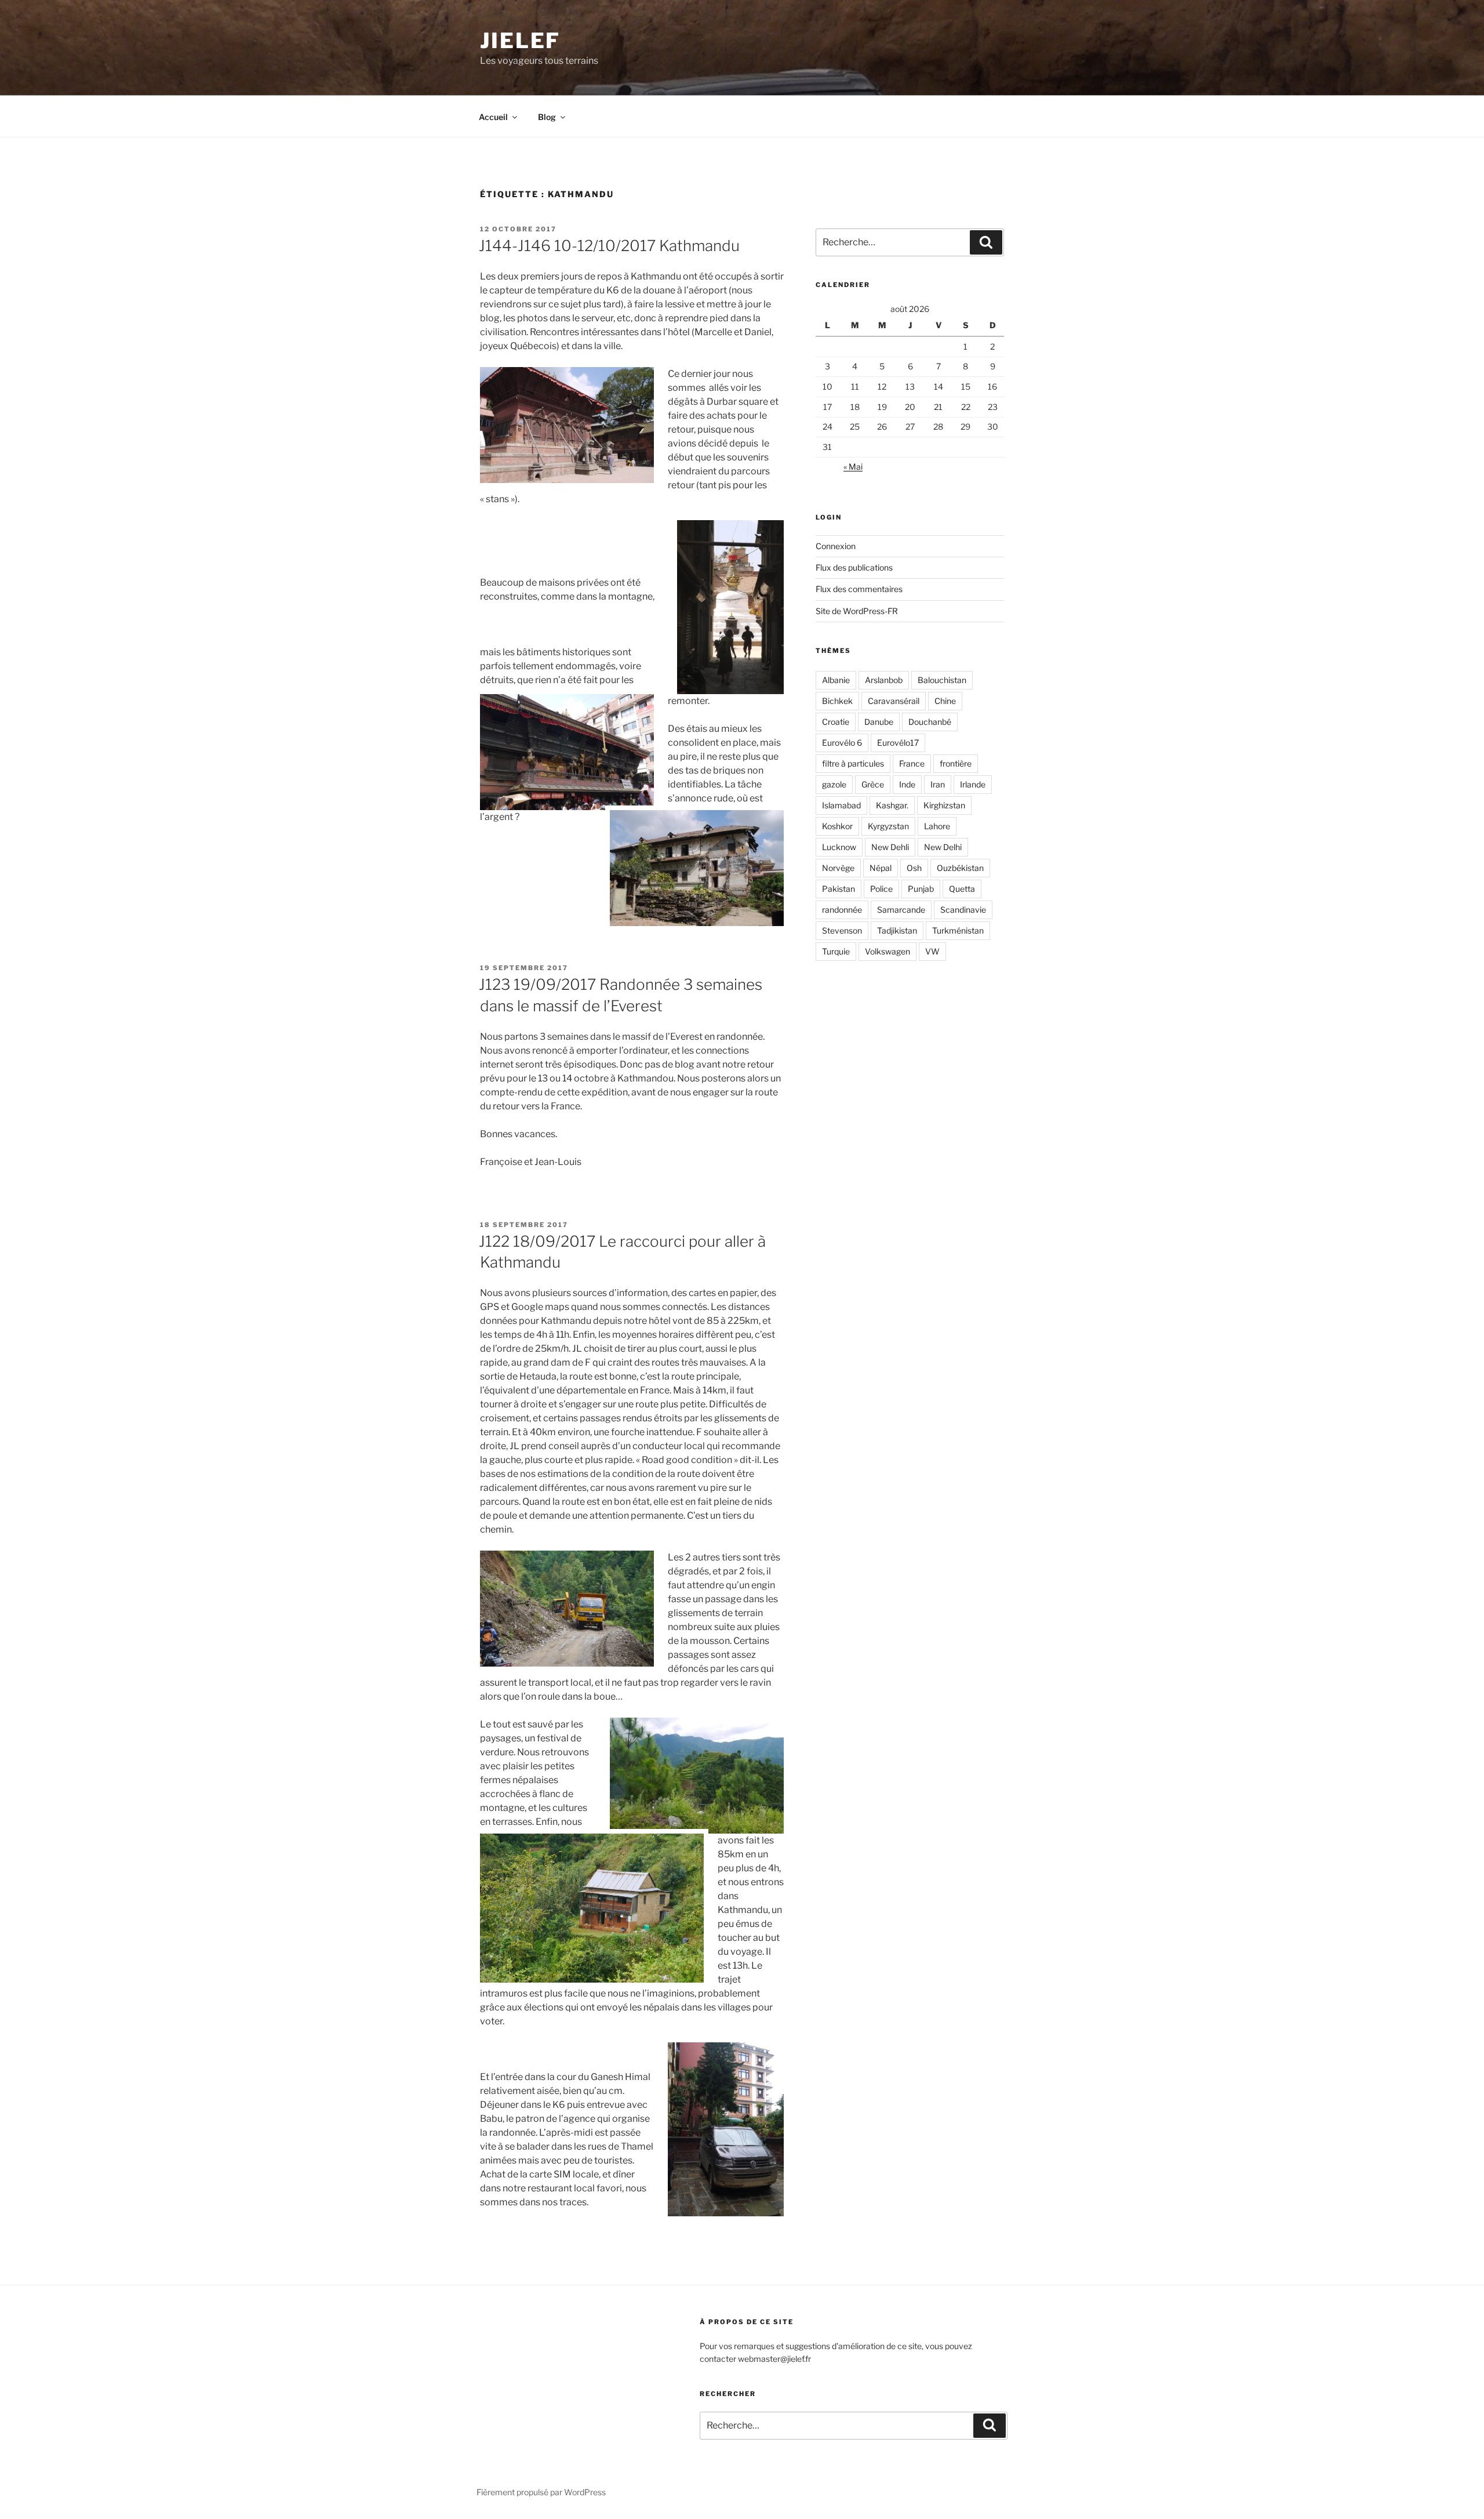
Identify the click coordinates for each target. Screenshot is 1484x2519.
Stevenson (842, 930)
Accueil (493, 117)
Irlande (973, 784)
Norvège (838, 868)
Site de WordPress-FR (857, 611)
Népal (881, 868)
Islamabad (841, 805)
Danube (879, 722)
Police (881, 889)
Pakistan (839, 889)
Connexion (836, 546)
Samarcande (901, 910)
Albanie (836, 680)
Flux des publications (854, 567)
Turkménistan (958, 930)
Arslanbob (884, 680)
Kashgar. (892, 805)
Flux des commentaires (859, 589)
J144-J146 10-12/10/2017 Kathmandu (609, 246)
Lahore (937, 826)
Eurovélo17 (898, 743)
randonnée (842, 910)
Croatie (836, 722)
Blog (547, 117)
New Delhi (943, 847)
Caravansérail (894, 701)
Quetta (962, 889)
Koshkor (837, 826)
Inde (907, 784)
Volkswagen (888, 951)
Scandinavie (963, 910)
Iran (938, 784)
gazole (834, 784)
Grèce (873, 784)
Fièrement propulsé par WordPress (541, 2492)
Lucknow (839, 847)
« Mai (853, 467)
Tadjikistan (897, 930)
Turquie (836, 951)
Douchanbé (930, 722)
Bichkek (837, 701)
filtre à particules (853, 763)
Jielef (520, 41)
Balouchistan (942, 680)
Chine (945, 701)
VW (932, 951)
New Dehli (890, 847)
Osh (914, 868)
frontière (956, 763)
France (912, 763)
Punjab (921, 889)
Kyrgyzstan (888, 826)
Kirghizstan (944, 805)
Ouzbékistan (960, 868)
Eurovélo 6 (842, 743)
